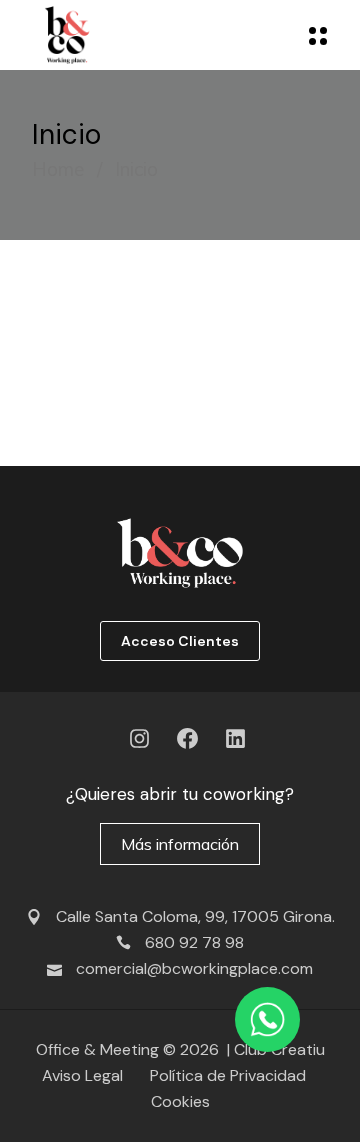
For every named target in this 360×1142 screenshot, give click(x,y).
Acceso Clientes (180, 641)
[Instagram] (139, 738)
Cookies (180, 1101)
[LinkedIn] (235, 738)
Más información (180, 844)
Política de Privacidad (228, 1075)
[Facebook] (187, 738)
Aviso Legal (88, 1075)
